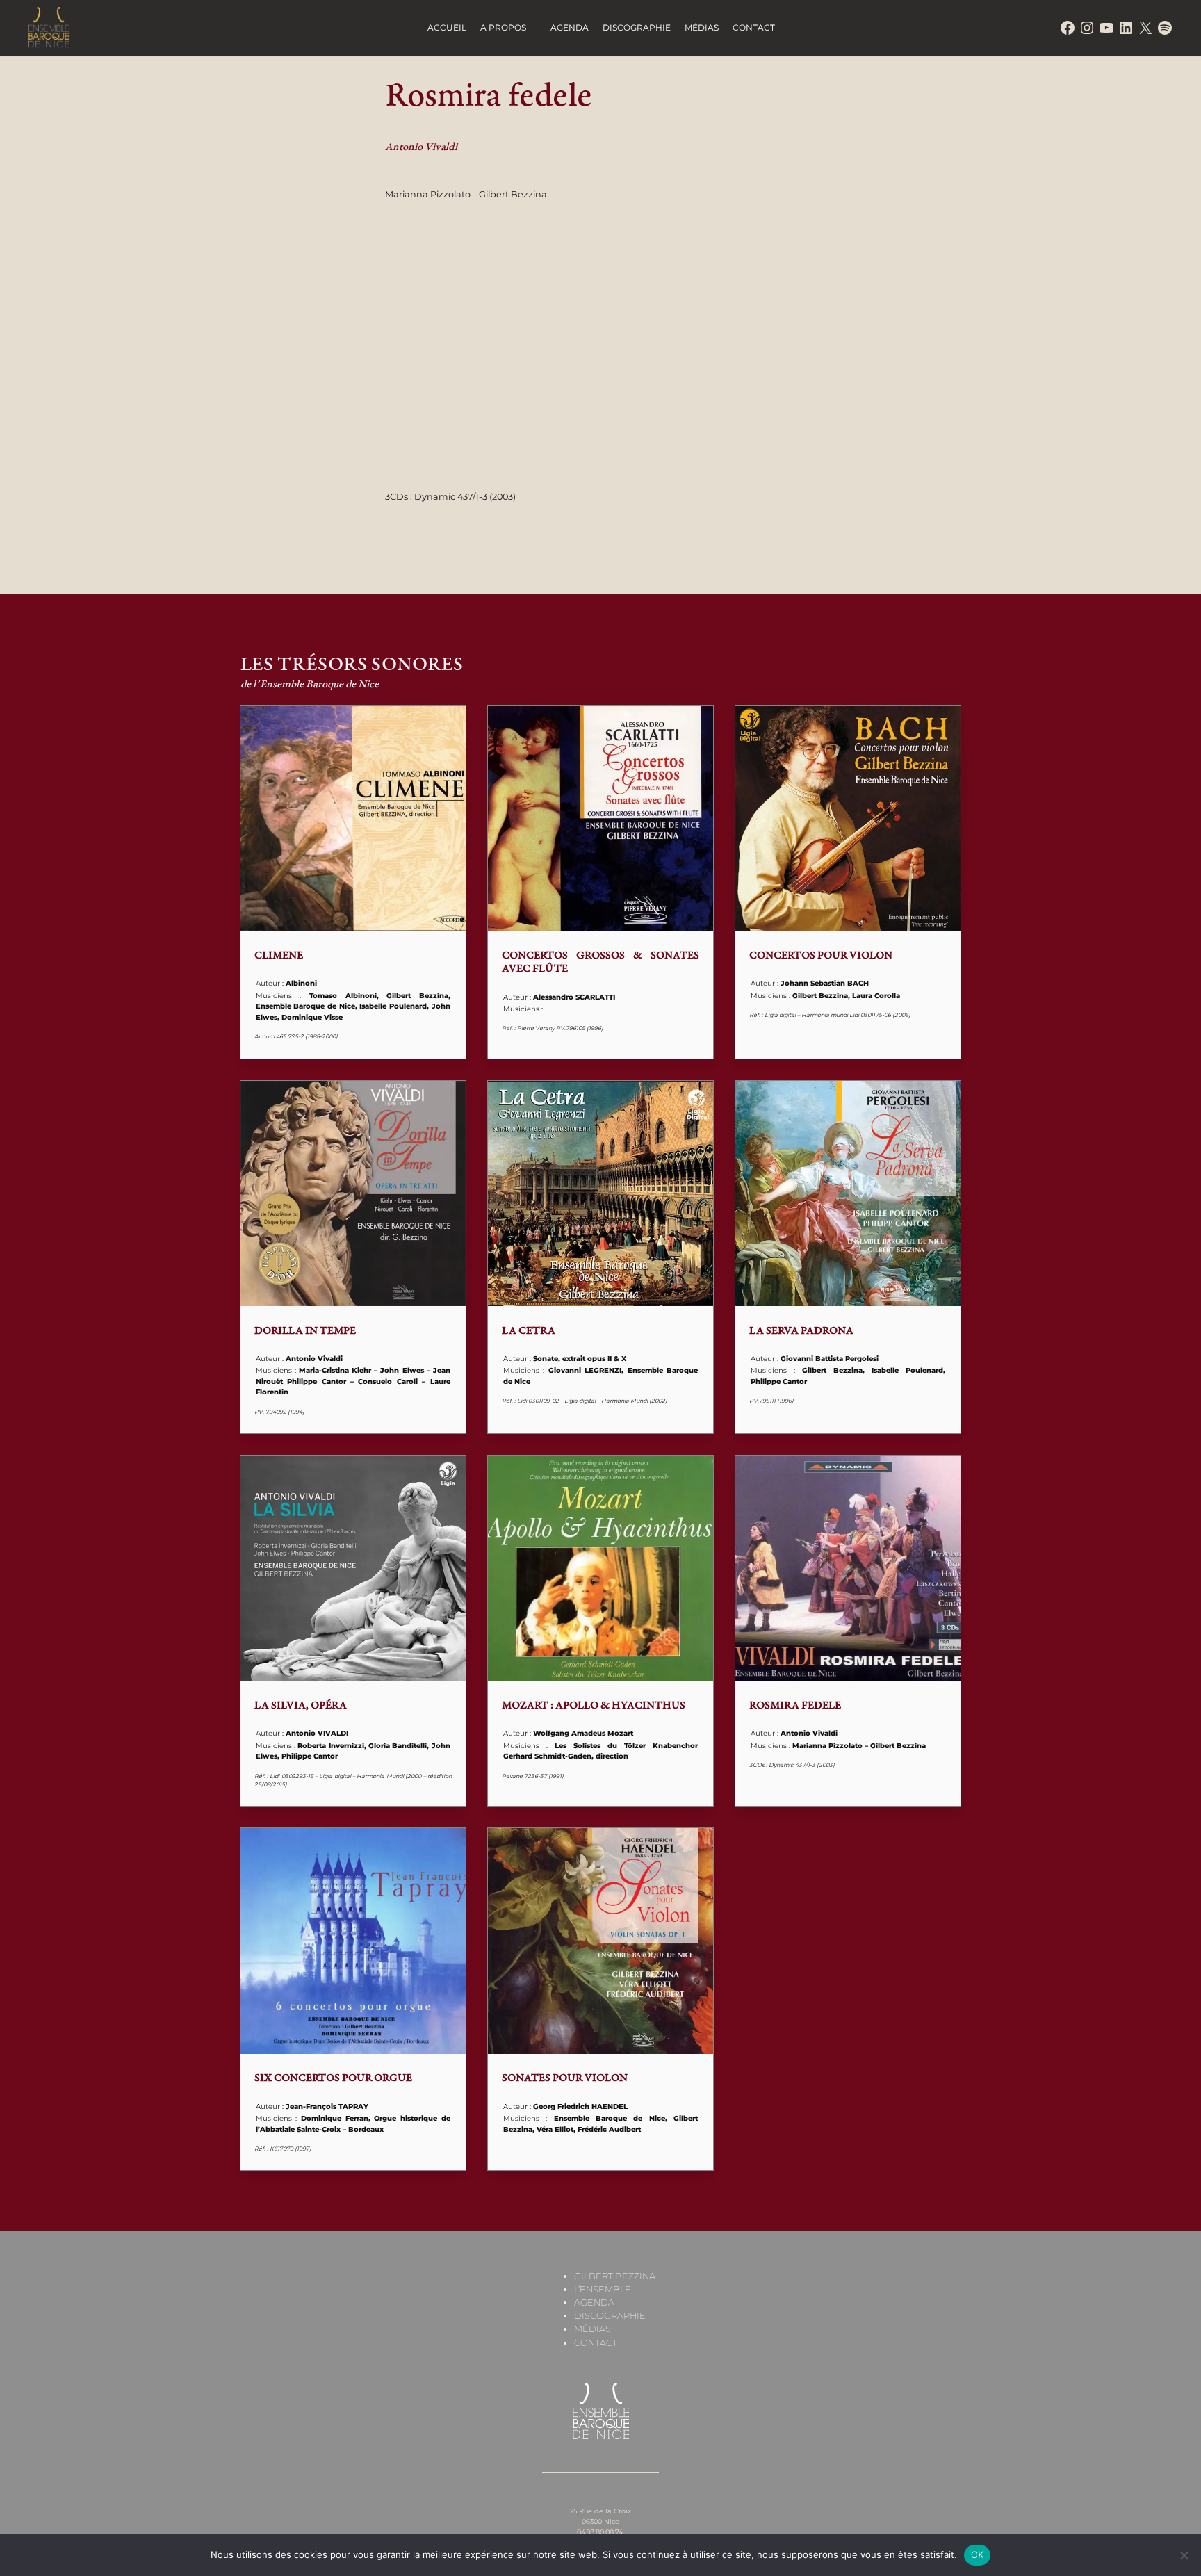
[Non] (1184, 2555)
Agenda (570, 27)
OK (978, 2554)
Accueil (447, 27)
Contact (754, 27)
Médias (702, 27)
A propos (503, 27)
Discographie (637, 27)
